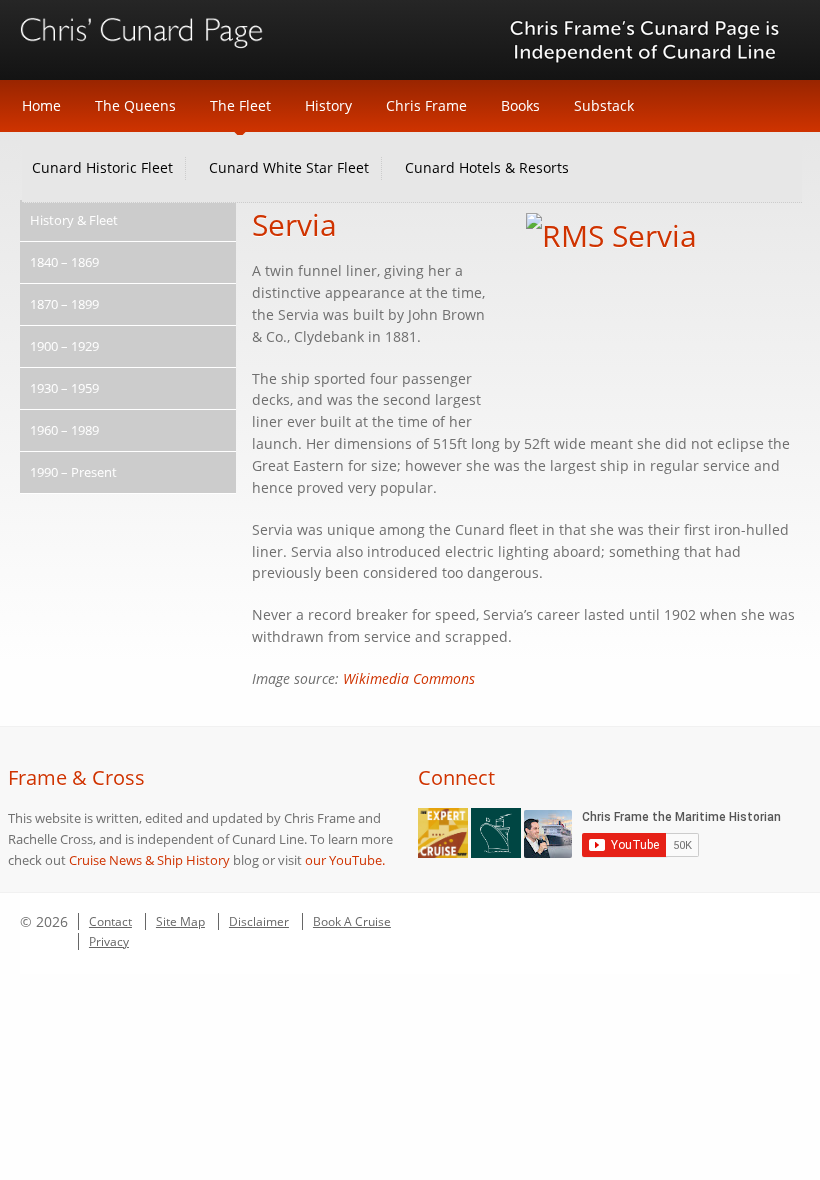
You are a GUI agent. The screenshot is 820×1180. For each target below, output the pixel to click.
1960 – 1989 (64, 430)
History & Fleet (74, 220)
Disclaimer (259, 921)
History (328, 105)
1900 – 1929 (64, 346)
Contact (110, 921)
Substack (604, 105)
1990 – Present (73, 472)
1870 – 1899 (64, 304)
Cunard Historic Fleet (102, 167)
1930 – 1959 (64, 388)
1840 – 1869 (64, 262)
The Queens (135, 105)
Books (520, 105)
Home (41, 105)
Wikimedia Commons (409, 679)
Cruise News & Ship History (149, 860)
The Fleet (240, 105)
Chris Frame (426, 105)
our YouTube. (345, 860)
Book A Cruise (352, 921)
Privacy (109, 941)
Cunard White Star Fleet (289, 167)
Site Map (180, 921)
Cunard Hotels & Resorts (487, 167)
